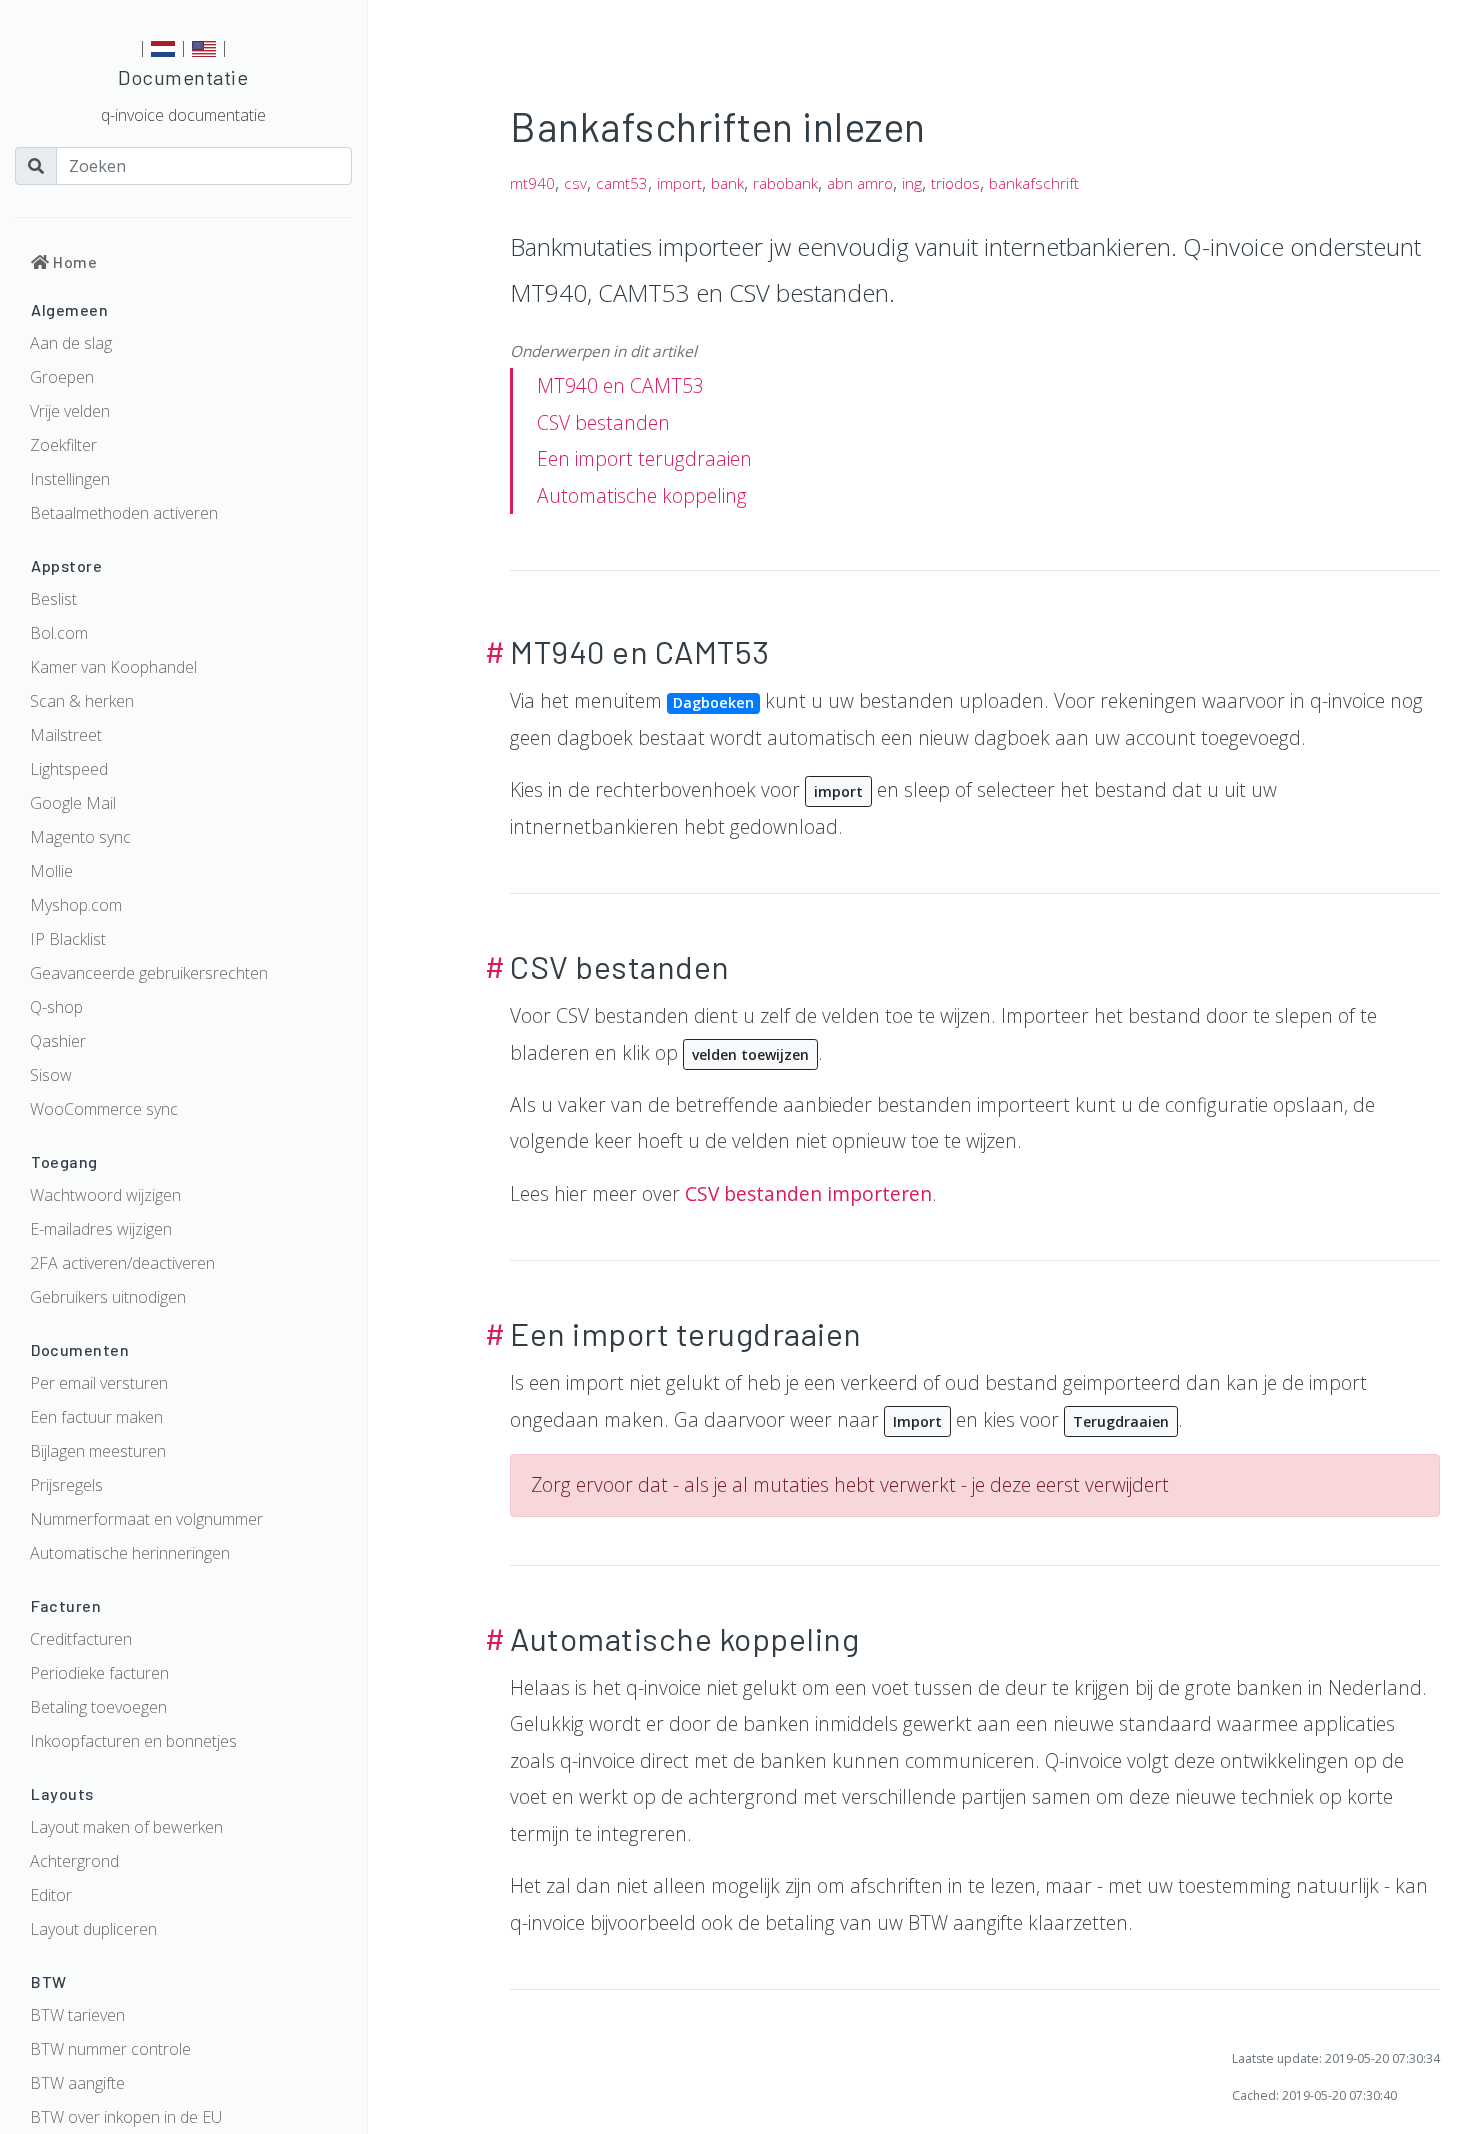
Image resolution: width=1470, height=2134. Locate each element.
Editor (51, 1895)
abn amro (860, 183)
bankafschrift (1034, 183)
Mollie (51, 871)
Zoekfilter (63, 445)
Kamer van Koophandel (113, 667)
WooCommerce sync (104, 1109)
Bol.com (59, 633)
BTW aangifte (77, 2083)
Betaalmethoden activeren (124, 513)
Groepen (62, 377)
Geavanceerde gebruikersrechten (149, 973)
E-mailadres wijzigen (101, 1229)
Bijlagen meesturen (98, 1451)
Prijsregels (66, 1485)
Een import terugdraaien (644, 458)
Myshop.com (76, 905)
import (679, 183)
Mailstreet (66, 735)
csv (575, 183)
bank (727, 183)
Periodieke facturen (99, 1673)
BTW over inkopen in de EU (126, 2117)
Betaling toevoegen (98, 1707)
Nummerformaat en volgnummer (146, 1519)
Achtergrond (74, 1861)
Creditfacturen (81, 1639)
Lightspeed (69, 769)
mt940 (532, 183)
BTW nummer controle (110, 2049)
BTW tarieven (77, 2015)
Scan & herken (82, 701)
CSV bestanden (603, 422)
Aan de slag (71, 343)
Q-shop (56, 1007)
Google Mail (73, 803)
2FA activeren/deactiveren (122, 1263)
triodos (955, 183)
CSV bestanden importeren (808, 1193)
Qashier (58, 1041)
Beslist (53, 599)
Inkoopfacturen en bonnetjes (133, 1741)
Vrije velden (70, 411)
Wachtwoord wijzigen (105, 1195)
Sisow (51, 1075)
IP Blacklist (68, 939)
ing (912, 183)
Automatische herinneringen (130, 1553)
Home (73, 261)
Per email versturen (99, 1383)
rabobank (785, 183)
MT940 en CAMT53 (620, 385)
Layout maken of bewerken (126, 1827)
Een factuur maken (96, 1417)
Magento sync (80, 837)
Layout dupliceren (93, 1929)
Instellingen (70, 479)
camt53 (622, 183)
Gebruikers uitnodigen (108, 1297)
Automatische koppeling (642, 495)
